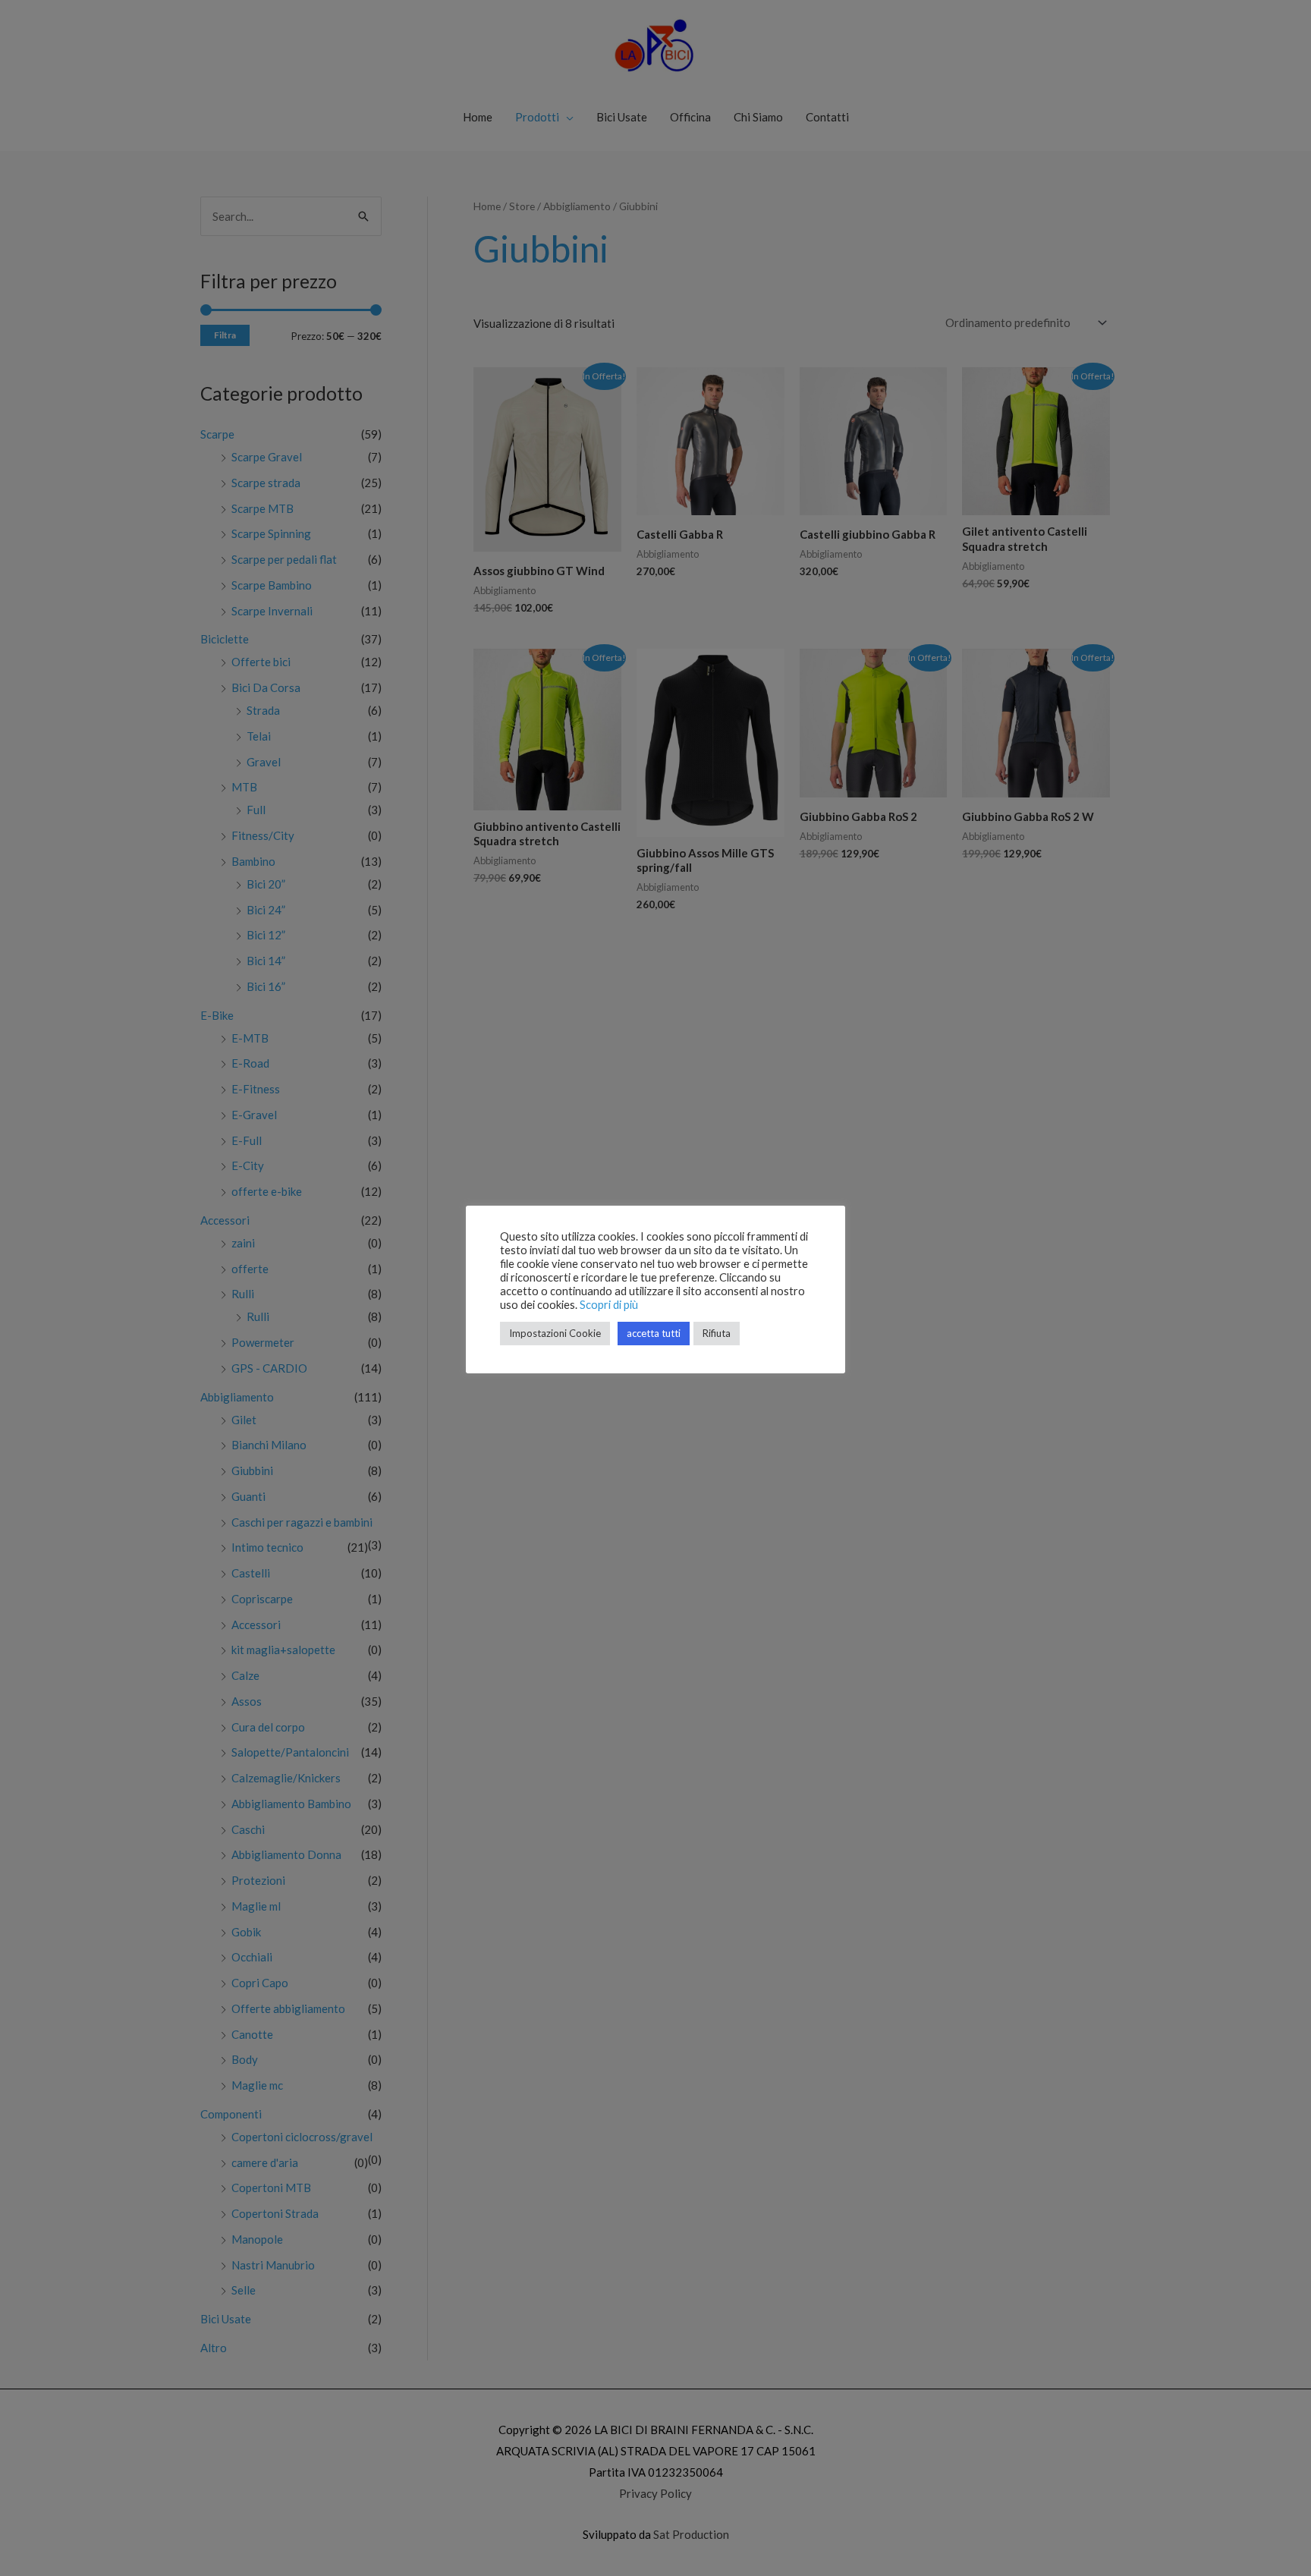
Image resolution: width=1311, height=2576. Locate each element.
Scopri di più (609, 1305)
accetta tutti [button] (654, 1333)
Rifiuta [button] (717, 1333)
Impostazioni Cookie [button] (555, 1333)
